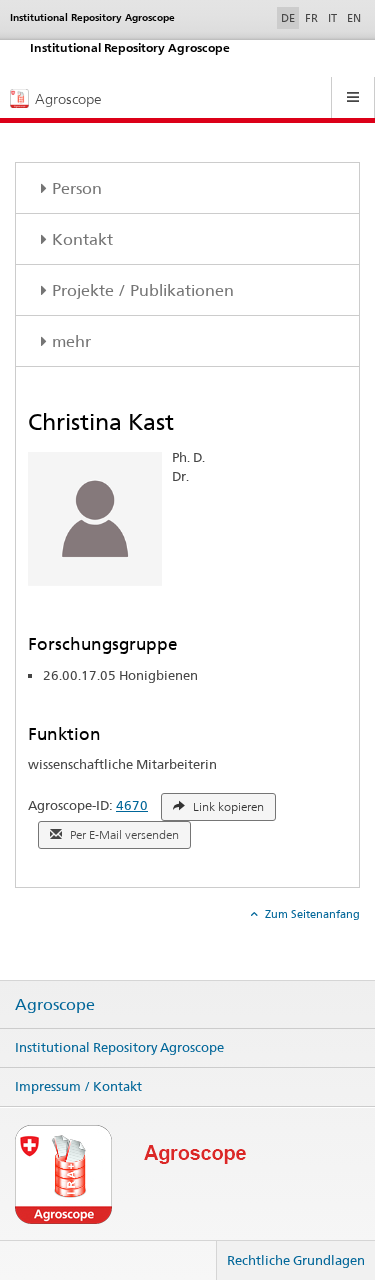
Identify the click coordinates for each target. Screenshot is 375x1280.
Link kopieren (227, 807)
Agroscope (55, 1005)
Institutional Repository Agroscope (119, 1047)
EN (354, 18)
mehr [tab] (71, 341)
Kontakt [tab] (82, 239)
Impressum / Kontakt (78, 1086)
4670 (132, 805)
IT (332, 18)
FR (311, 18)
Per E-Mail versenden (123, 835)
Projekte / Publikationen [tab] (143, 290)
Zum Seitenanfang (311, 914)
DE (290, 17)
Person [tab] (77, 188)
